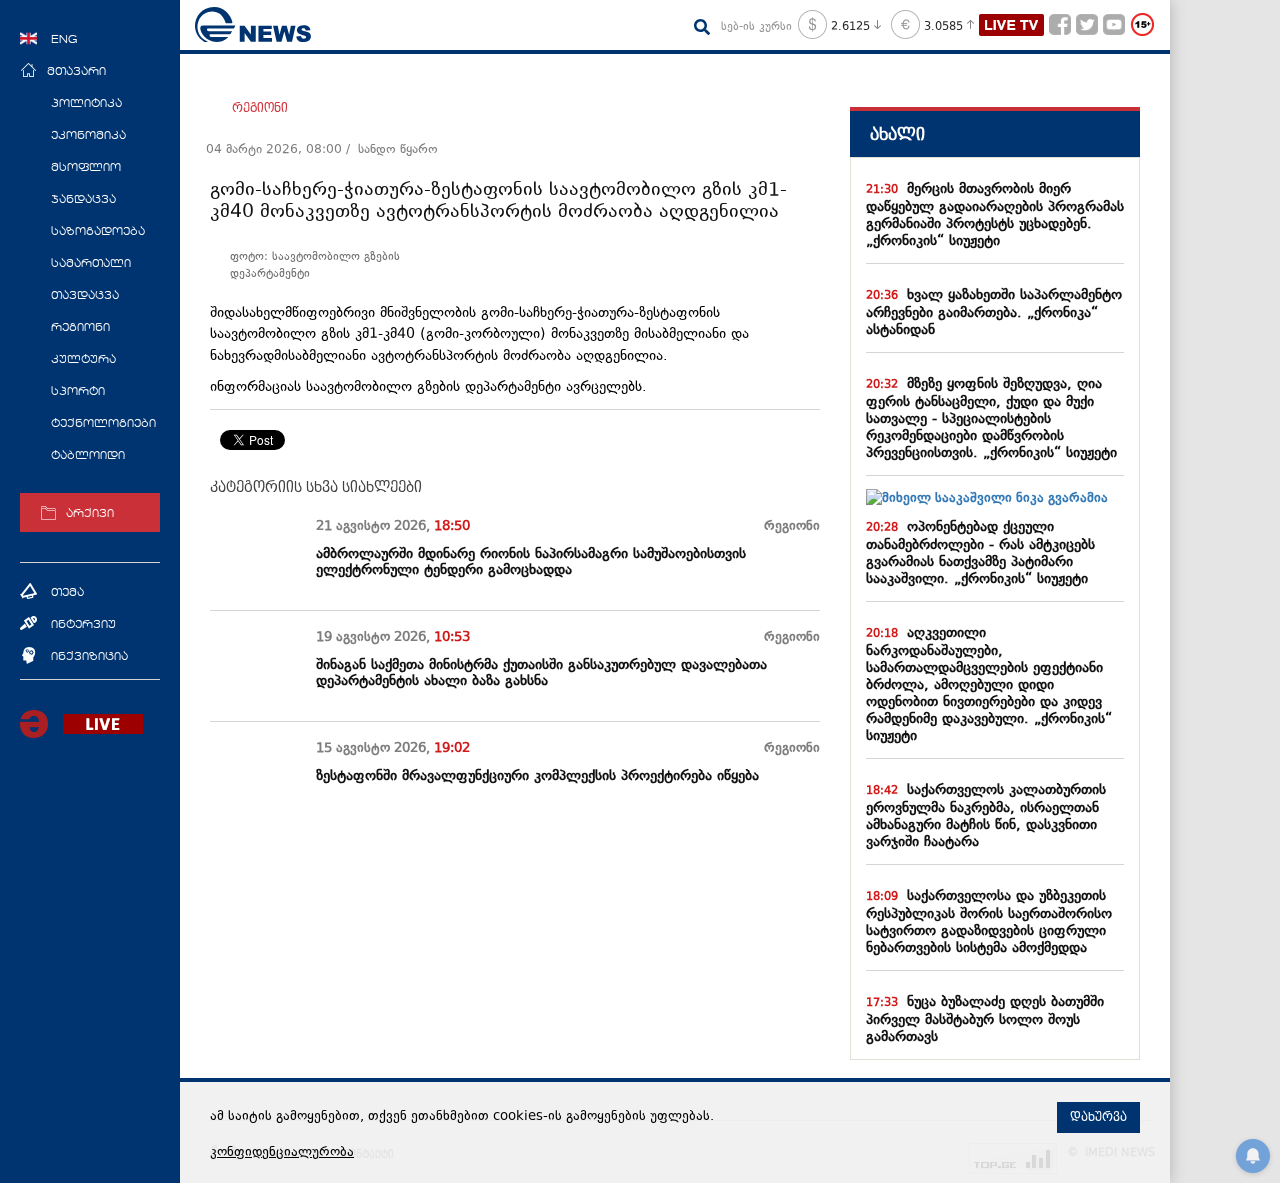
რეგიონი (260, 108)
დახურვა (1098, 1117)
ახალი (897, 134)
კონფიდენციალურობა (282, 1153)
